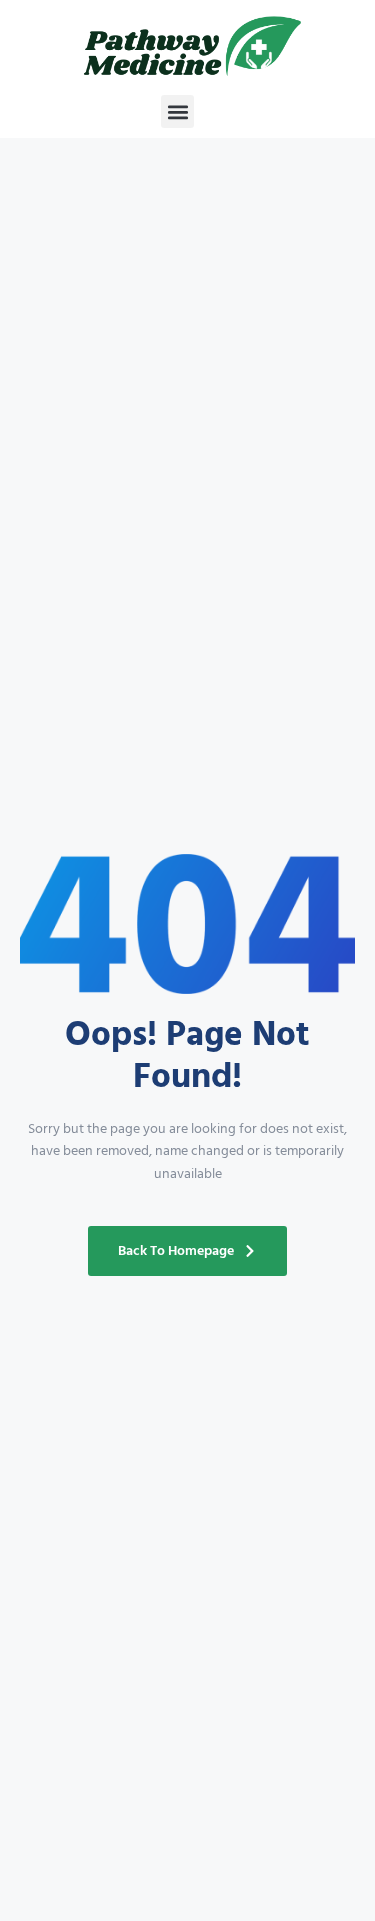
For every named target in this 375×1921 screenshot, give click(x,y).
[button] (177, 111)
